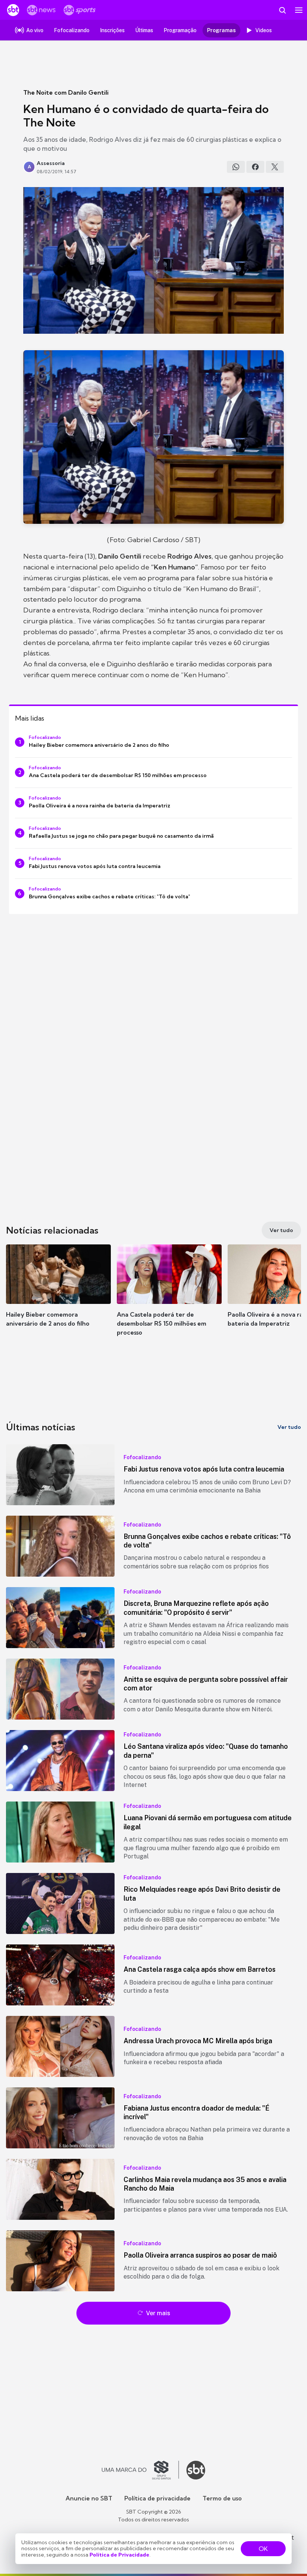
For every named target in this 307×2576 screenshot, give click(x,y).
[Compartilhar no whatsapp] (236, 167)
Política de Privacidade (119, 2555)
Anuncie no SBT (89, 2498)
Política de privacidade (157, 2498)
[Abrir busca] (282, 10)
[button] (58, 1293)
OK (263, 2549)
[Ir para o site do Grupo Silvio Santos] (140, 2470)
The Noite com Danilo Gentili (66, 92)
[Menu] (299, 10)
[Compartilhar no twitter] (275, 167)
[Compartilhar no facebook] (255, 167)
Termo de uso (222, 2498)
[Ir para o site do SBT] (196, 2470)
